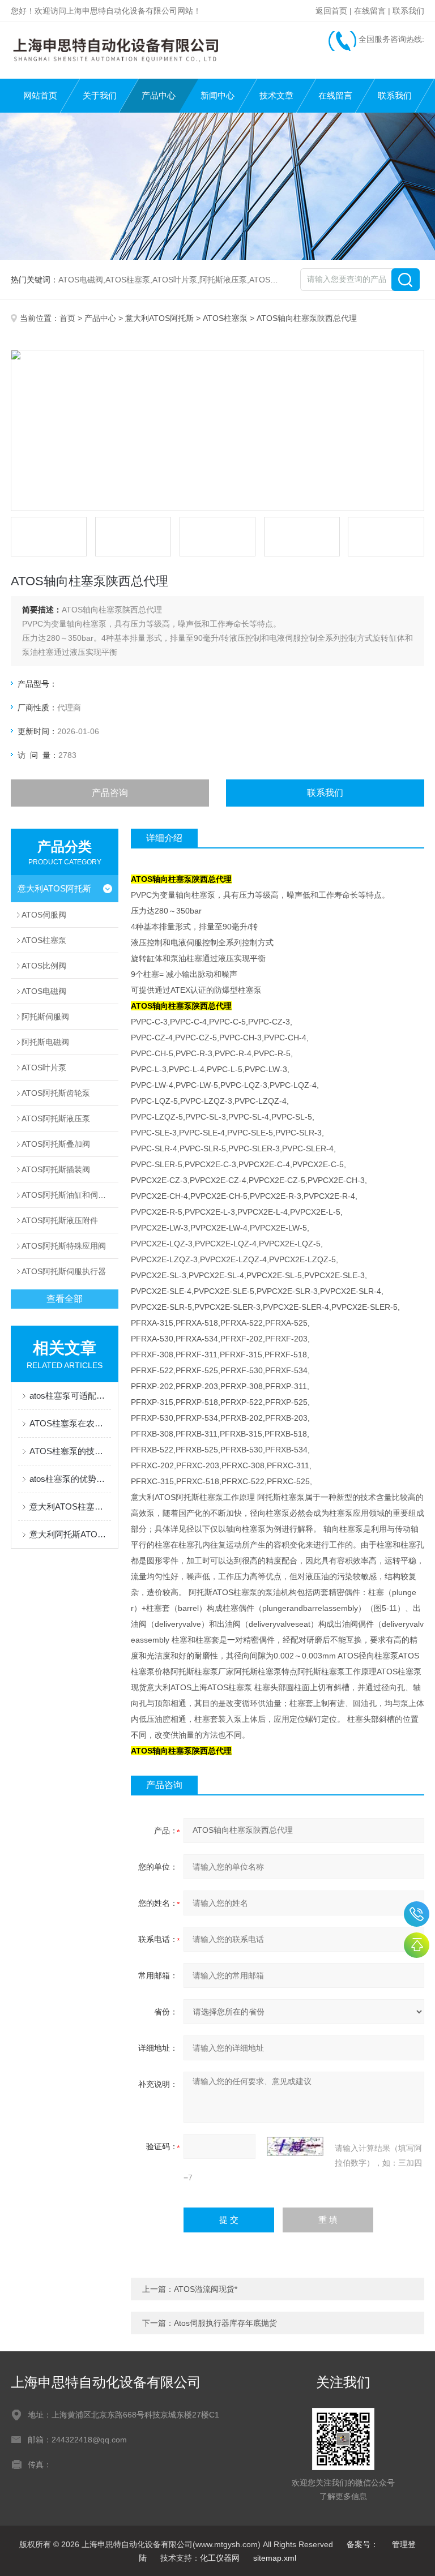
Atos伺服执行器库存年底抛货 (225, 2323)
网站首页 (40, 95)
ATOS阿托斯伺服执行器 (64, 1271)
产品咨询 (110, 793)
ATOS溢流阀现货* (206, 2289)
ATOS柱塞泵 (225, 318)
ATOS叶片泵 (44, 1068)
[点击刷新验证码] (295, 2146)
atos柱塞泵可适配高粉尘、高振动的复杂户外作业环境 (70, 1396)
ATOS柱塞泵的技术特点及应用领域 (70, 1451)
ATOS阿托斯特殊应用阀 (64, 1246)
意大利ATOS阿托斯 (159, 318)
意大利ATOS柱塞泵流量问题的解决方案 (70, 1506)
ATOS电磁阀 (44, 991)
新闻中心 (217, 95)
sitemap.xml (275, 2558)
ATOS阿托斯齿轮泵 (56, 1093)
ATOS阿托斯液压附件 (60, 1220)
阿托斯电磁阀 (45, 1042)
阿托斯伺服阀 (45, 1017)
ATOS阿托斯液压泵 (56, 1118)
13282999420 (417, 1914)
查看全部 (65, 1299)
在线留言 (370, 11)
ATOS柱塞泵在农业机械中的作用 (70, 1423)
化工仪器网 (220, 2558)
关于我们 (100, 95)
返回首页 (331, 11)
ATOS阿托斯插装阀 (56, 1169)
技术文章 (276, 95)
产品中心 (159, 95)
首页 (67, 318)
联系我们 (408, 11)
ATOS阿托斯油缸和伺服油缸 (70, 1195)
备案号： (362, 2544)
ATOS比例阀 (44, 966)
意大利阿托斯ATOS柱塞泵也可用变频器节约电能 (70, 1534)
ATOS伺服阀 (44, 915)
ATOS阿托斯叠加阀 (56, 1144)
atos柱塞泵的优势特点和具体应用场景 (70, 1479)
